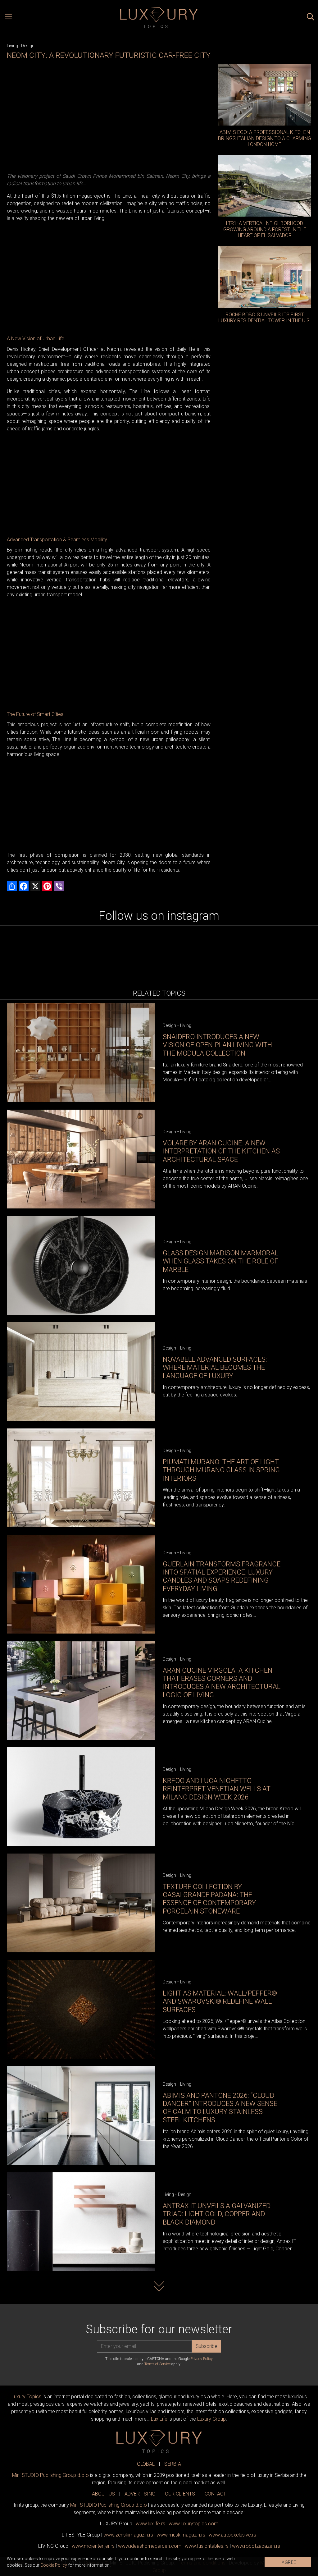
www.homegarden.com (150, 2546)
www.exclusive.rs (232, 2535)
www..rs (150, 2524)
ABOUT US (103, 2494)
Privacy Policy (202, 2359)
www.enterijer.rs (93, 2546)
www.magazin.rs (128, 2535)
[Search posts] (311, 18)
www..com (193, 2524)
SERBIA (173, 2464)
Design (28, 46)
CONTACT (215, 2494)
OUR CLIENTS (180, 2494)
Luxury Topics (26, 2397)
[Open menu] (8, 18)
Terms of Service (157, 2364)
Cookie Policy (54, 2565)
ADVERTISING (140, 2494)
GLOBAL (146, 2464)
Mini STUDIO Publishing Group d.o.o (50, 2475)
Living (12, 46)
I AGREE (288, 2562)
